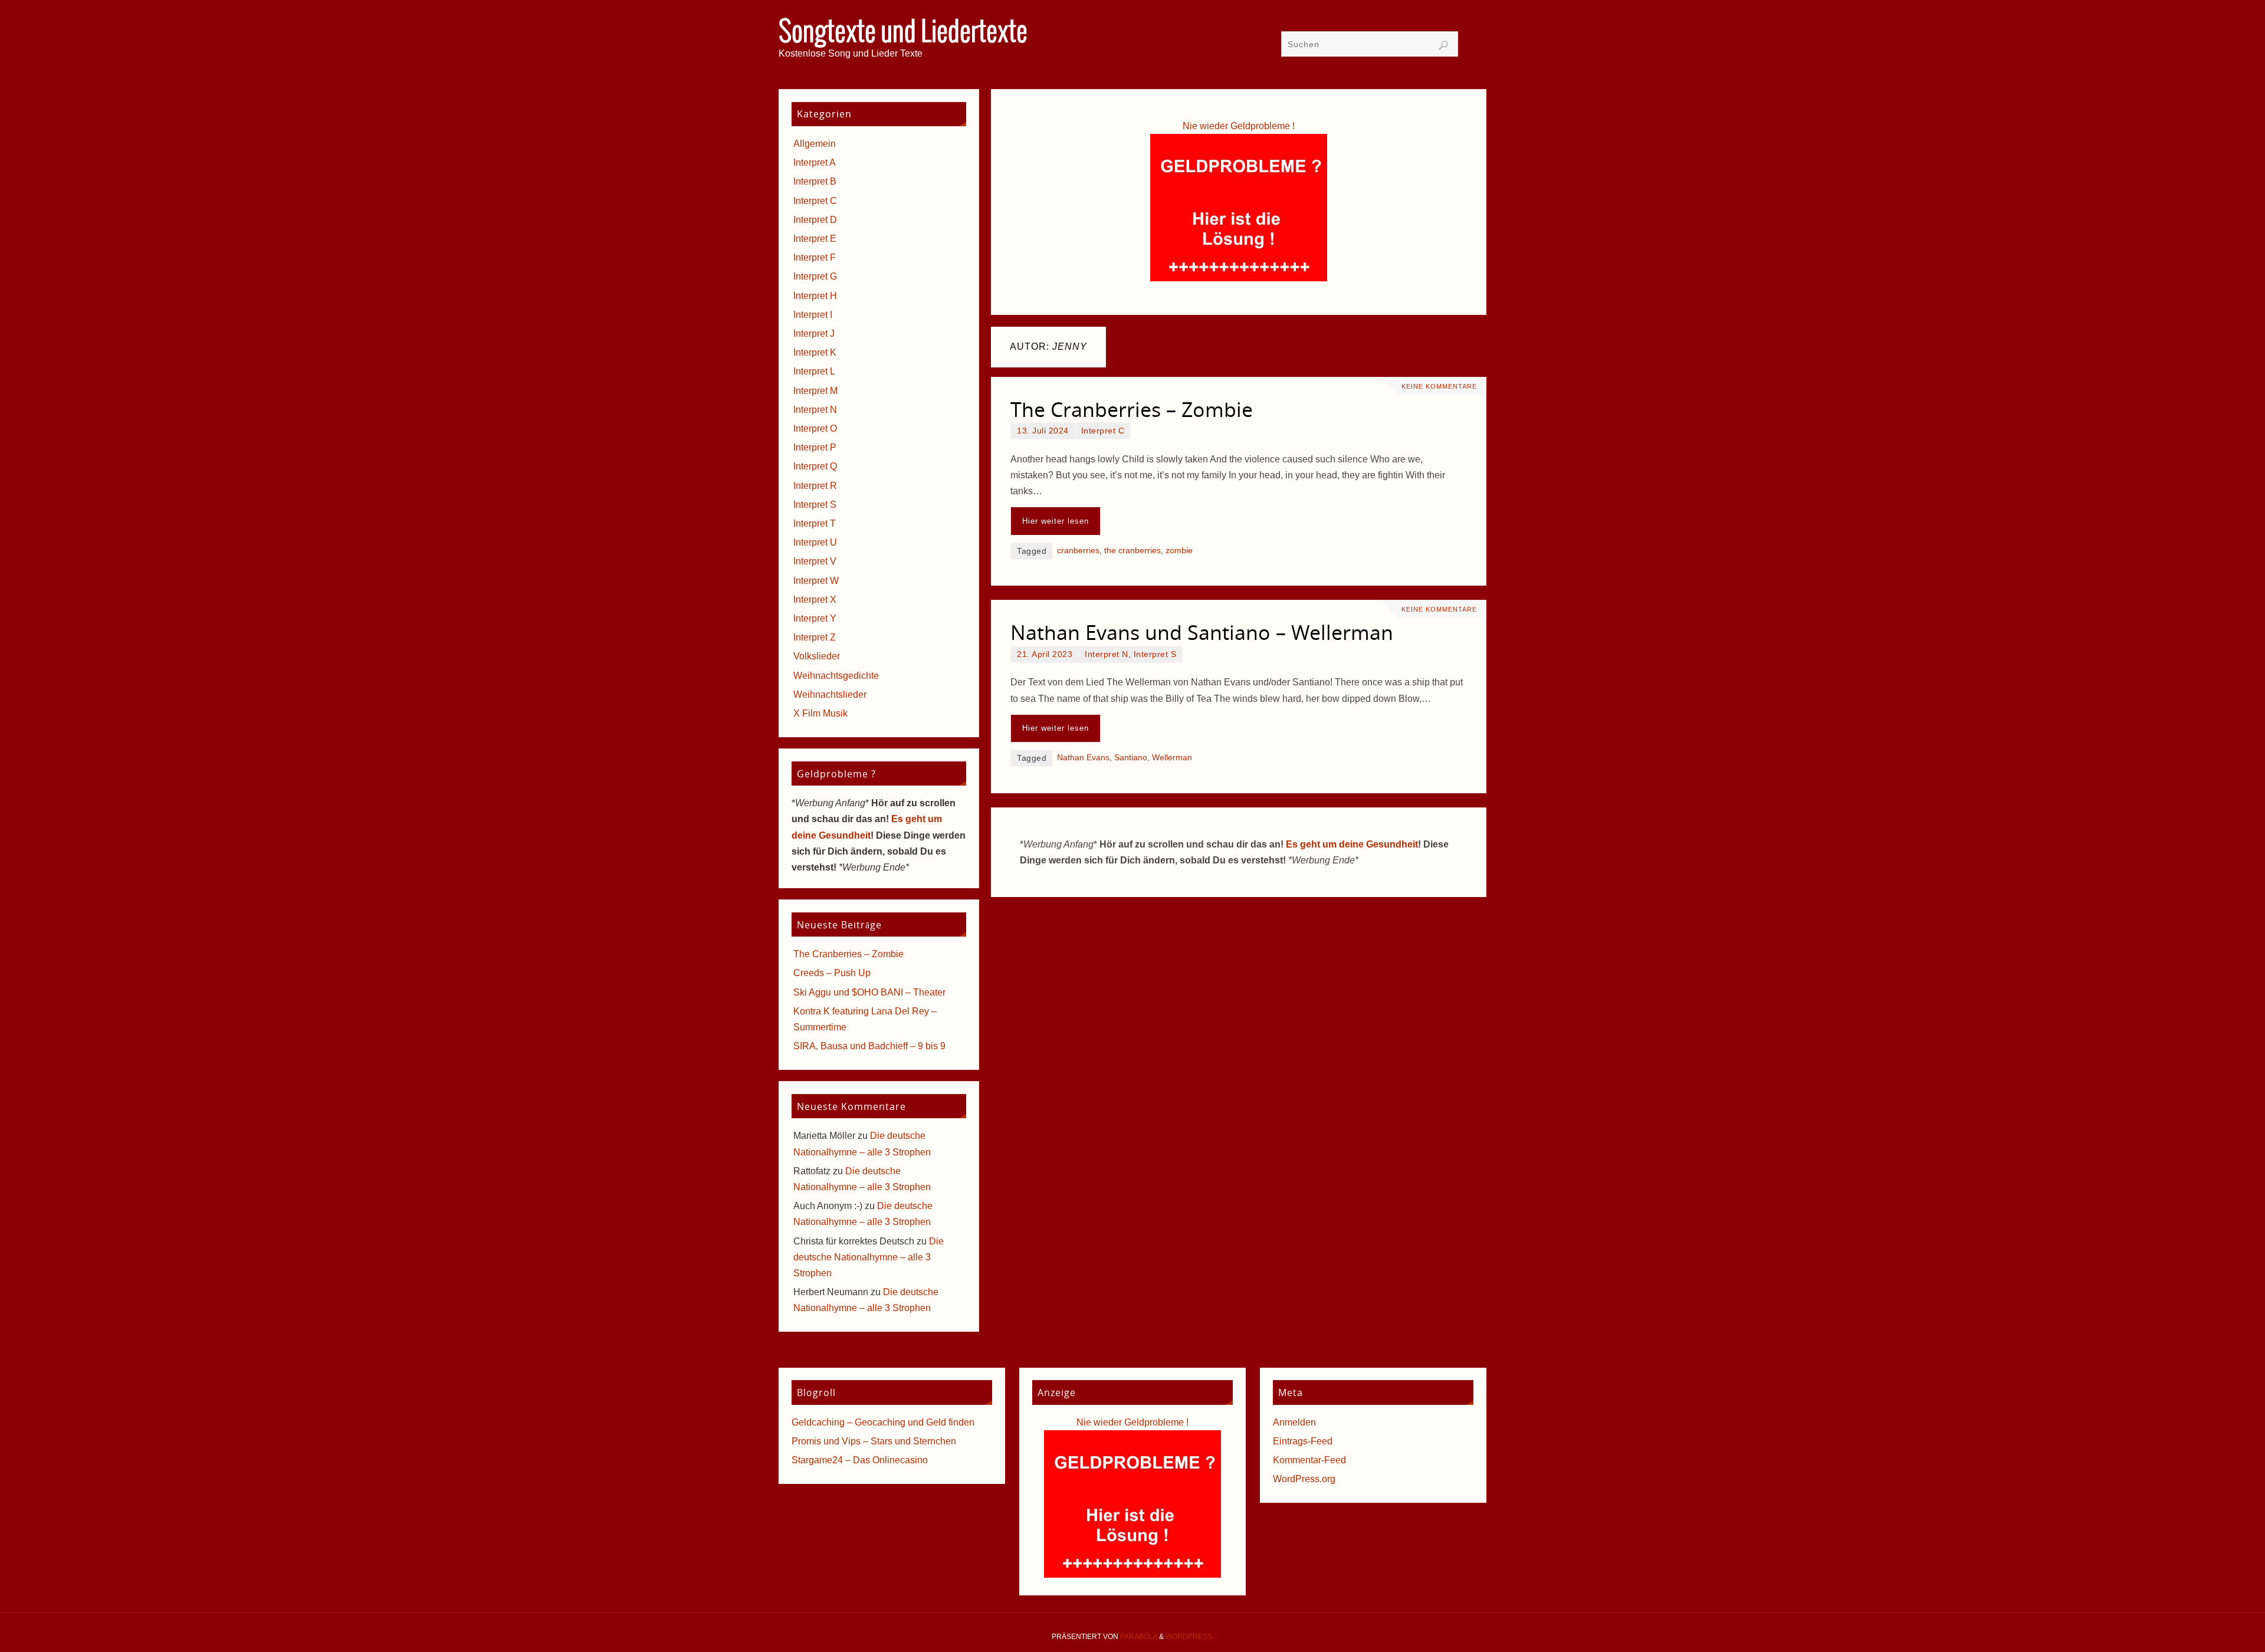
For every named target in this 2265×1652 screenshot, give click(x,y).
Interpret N (1107, 654)
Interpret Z (815, 637)
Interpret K (815, 352)
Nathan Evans (1083, 758)
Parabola (1139, 1637)
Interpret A (815, 162)
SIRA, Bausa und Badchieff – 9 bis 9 (869, 1046)
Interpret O (815, 428)
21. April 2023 (1045, 654)
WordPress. (1190, 1637)
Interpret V (815, 561)
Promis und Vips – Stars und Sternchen (874, 1441)
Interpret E (815, 239)
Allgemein (815, 144)
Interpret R (815, 486)
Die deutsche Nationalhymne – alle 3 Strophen (869, 1257)
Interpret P (815, 447)
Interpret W (816, 581)
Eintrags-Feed (1303, 1441)
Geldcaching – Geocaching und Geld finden (883, 1422)
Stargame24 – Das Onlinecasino (860, 1460)
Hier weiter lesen (1056, 521)
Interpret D (815, 220)
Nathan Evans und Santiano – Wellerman (1202, 632)
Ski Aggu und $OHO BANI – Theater (869, 992)
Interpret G (815, 276)
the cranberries (1132, 551)
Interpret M (815, 391)
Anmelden (1294, 1422)
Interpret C (1103, 431)
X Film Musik (820, 713)
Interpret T (815, 523)
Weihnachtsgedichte (836, 676)
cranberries (1078, 551)
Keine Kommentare (1439, 386)
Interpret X (815, 600)
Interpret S (1155, 654)
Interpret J (814, 334)
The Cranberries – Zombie (1132, 409)
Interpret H (815, 296)
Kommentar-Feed (1309, 1460)
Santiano (1131, 758)
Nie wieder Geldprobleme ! (1239, 126)
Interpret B (815, 181)
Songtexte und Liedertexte (903, 33)
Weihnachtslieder (830, 694)
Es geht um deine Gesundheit (1352, 844)
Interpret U (815, 542)
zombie (1179, 551)
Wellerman (1172, 758)
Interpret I (813, 315)
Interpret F (815, 257)
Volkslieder (817, 656)
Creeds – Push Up (832, 973)
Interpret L (814, 371)
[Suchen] (1443, 45)
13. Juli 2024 (1043, 431)
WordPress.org (1304, 1479)
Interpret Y (815, 618)
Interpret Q (815, 466)
